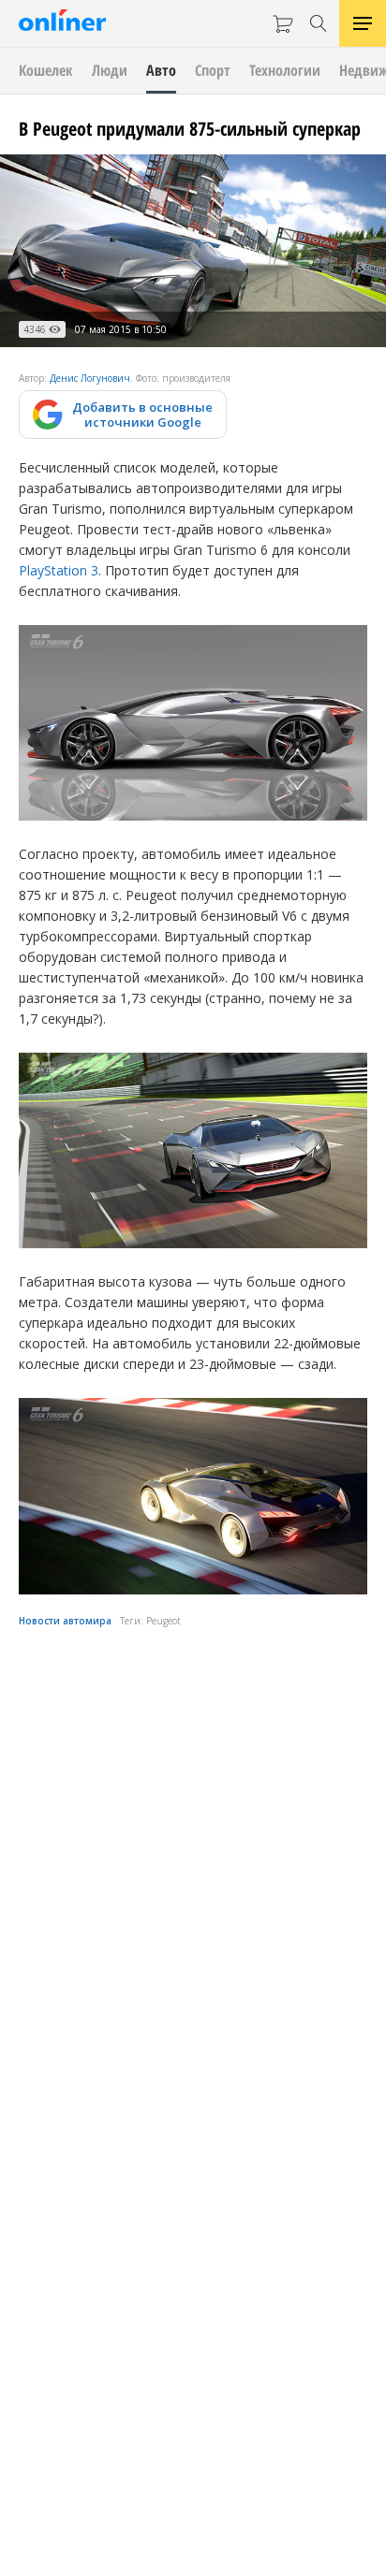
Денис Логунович (90, 378)
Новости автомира (65, 1621)
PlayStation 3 (59, 570)
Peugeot (163, 1621)
